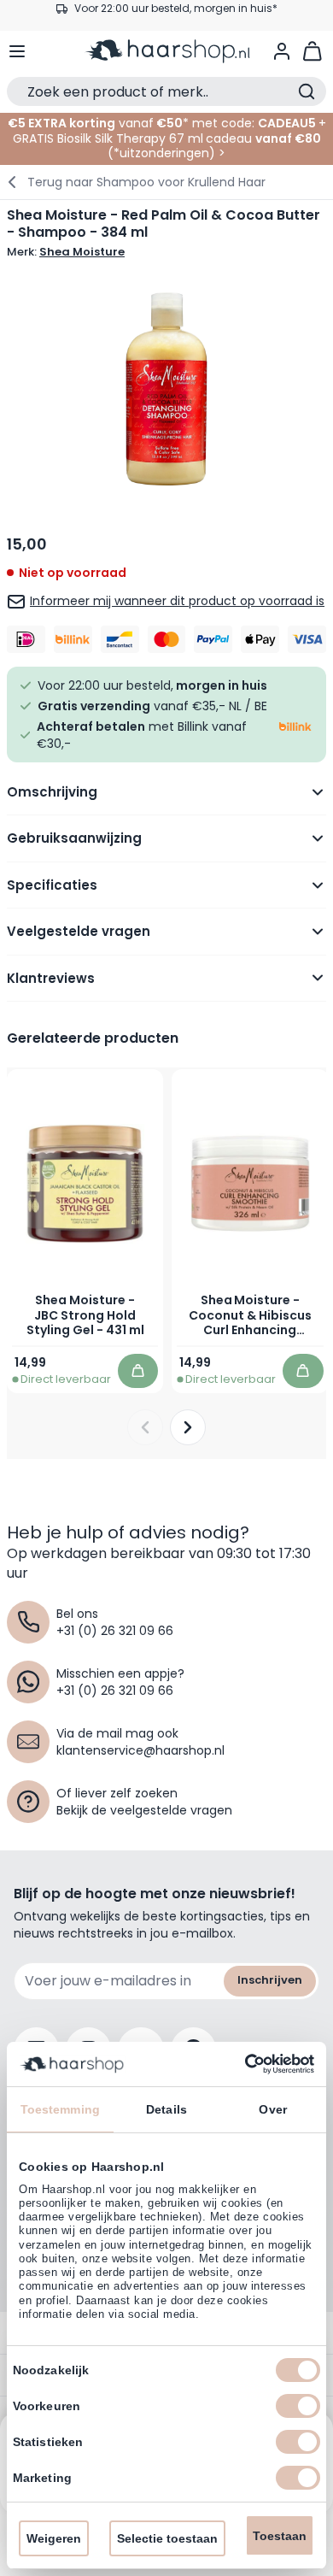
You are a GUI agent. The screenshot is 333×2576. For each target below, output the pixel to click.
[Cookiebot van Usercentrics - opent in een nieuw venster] (240, 2064)
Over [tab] (272, 2109)
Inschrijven (270, 1980)
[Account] (282, 51)
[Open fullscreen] (166, 389)
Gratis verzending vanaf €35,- (175, 15)
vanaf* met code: (131, 123)
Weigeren (54, 2538)
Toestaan (280, 2536)
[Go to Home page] (167, 51)
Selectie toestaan (167, 2538)
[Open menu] (17, 51)
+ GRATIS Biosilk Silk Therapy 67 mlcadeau (169, 131)
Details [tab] (166, 2109)
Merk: (66, 252)
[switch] (298, 2406)
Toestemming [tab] (60, 2109)
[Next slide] (188, 1427)
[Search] (307, 91)
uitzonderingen (164, 153)
